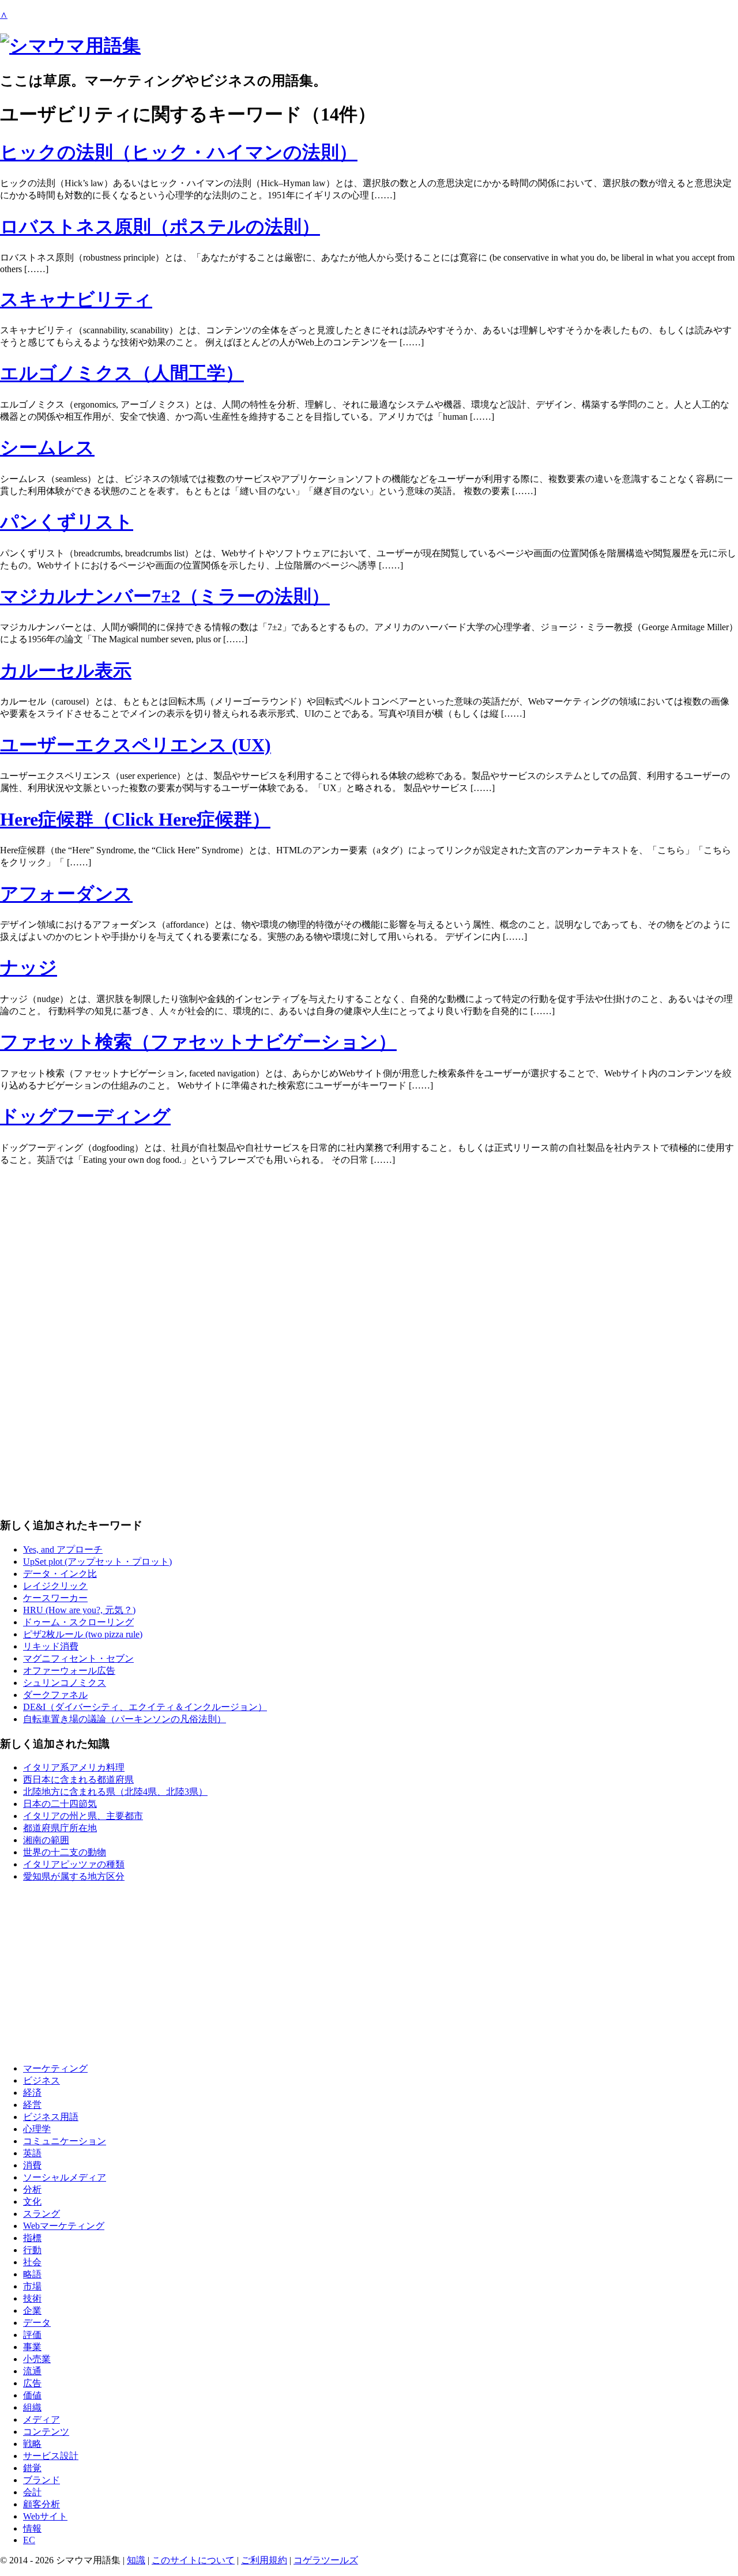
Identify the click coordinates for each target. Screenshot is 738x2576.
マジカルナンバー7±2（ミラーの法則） (165, 596)
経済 (32, 2093)
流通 (32, 2371)
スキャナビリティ (76, 299)
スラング (42, 2214)
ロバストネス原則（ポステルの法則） (160, 227)
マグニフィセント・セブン (78, 1658)
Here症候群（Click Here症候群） (135, 819)
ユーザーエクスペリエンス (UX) (135, 745)
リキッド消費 (51, 1646)
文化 (32, 2202)
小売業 (37, 2359)
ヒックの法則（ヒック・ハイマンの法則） (179, 152)
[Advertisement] (346, 1256)
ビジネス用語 (51, 2117)
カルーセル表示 (66, 671)
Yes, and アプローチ (63, 1549)
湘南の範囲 (46, 1840)
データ (37, 2323)
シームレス (47, 447)
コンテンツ (46, 2432)
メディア (42, 2419)
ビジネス (42, 2080)
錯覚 (32, 2468)
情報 (32, 2528)
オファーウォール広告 (69, 1671)
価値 (32, 2395)
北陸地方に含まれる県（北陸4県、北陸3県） (115, 1792)
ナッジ (29, 967)
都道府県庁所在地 (60, 1828)
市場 (32, 2286)
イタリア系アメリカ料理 (74, 1767)
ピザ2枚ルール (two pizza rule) (83, 1634)
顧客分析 (42, 2504)
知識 (136, 2560)
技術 (32, 2298)
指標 (32, 2238)
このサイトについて (193, 2560)
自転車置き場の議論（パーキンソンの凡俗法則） (125, 1719)
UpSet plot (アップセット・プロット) (97, 1562)
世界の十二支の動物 (65, 1852)
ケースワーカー (55, 1598)
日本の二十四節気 (60, 1804)
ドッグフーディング (85, 1116)
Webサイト (45, 2516)
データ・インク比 (60, 1574)
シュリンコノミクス (65, 1683)
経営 (32, 2105)
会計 (32, 2492)
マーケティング (55, 2068)
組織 (32, 2407)
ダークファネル (55, 1695)
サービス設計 (51, 2456)
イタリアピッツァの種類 (74, 1864)
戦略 (32, 2444)
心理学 (37, 2129)
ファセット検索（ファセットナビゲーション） (198, 1042)
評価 (32, 2335)
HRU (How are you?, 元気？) (79, 1610)
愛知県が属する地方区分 (74, 1876)
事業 (32, 2347)
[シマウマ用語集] (70, 46)
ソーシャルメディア (65, 2177)
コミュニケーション (65, 2141)
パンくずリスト (67, 522)
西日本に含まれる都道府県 (78, 1780)
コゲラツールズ (326, 2560)
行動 (32, 2250)
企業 (32, 2311)
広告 (32, 2383)
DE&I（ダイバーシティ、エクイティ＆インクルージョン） (145, 1707)
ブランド (42, 2480)
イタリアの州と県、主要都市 (83, 1816)
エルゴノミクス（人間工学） (122, 373)
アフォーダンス (66, 894)
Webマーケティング (64, 2226)
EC (29, 2540)
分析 (32, 2189)
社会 (32, 2262)
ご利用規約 (264, 2560)
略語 (32, 2274)
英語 (32, 2153)
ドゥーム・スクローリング (78, 1622)
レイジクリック (55, 1586)
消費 (32, 2165)
